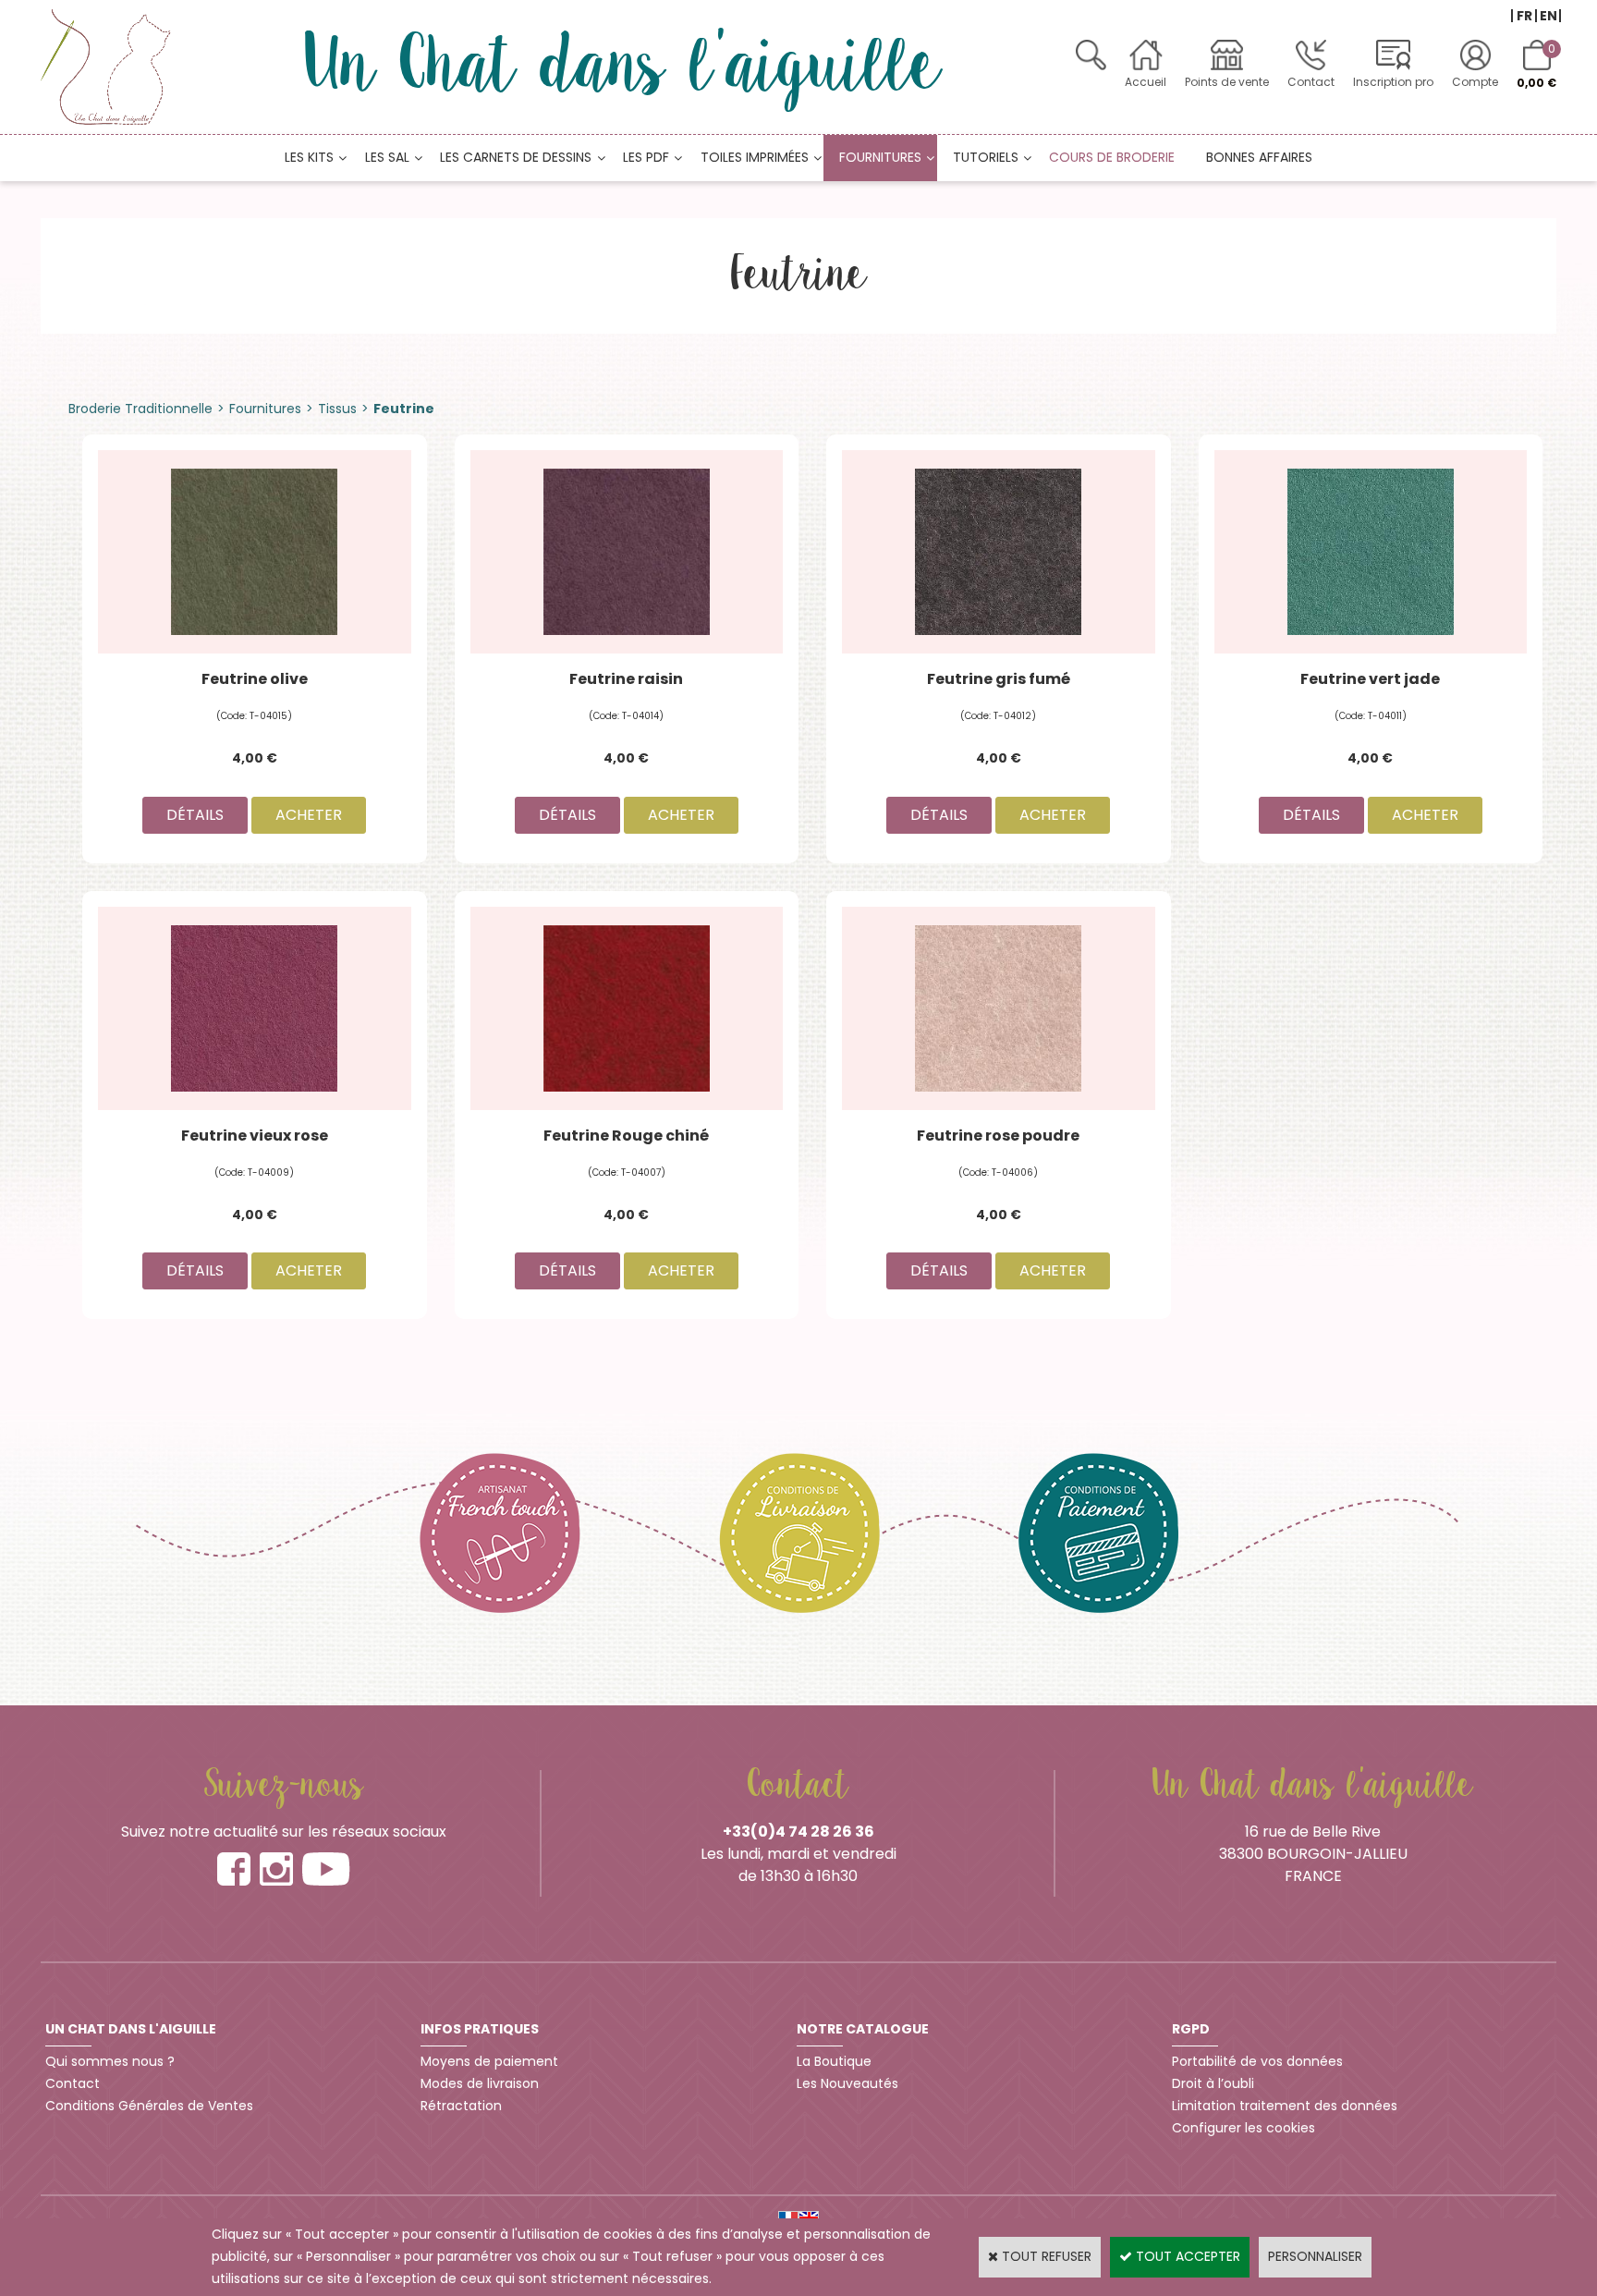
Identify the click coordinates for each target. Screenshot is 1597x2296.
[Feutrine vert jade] (1371, 551)
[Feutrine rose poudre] (999, 1007)
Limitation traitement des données (1285, 2106)
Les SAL (387, 157)
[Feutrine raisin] (627, 551)
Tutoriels (986, 157)
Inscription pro (1393, 82)
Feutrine (404, 409)
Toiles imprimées (755, 157)
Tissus (337, 409)
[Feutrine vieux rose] (255, 1007)
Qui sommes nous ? (110, 2061)
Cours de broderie (1112, 157)
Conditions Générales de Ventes (149, 2106)
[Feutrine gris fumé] (999, 551)
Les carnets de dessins (516, 157)
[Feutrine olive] (255, 551)
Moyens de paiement (489, 2061)
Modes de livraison (480, 2083)
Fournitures (880, 157)
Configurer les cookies (1243, 2128)
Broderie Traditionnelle (140, 409)
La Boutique (834, 2061)
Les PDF (646, 157)
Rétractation (461, 2106)
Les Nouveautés (847, 2083)
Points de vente (1227, 82)
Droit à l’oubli (1213, 2083)
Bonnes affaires (1259, 157)
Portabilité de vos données (1257, 2061)
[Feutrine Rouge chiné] (627, 1007)
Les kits (309, 157)
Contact (1311, 82)
